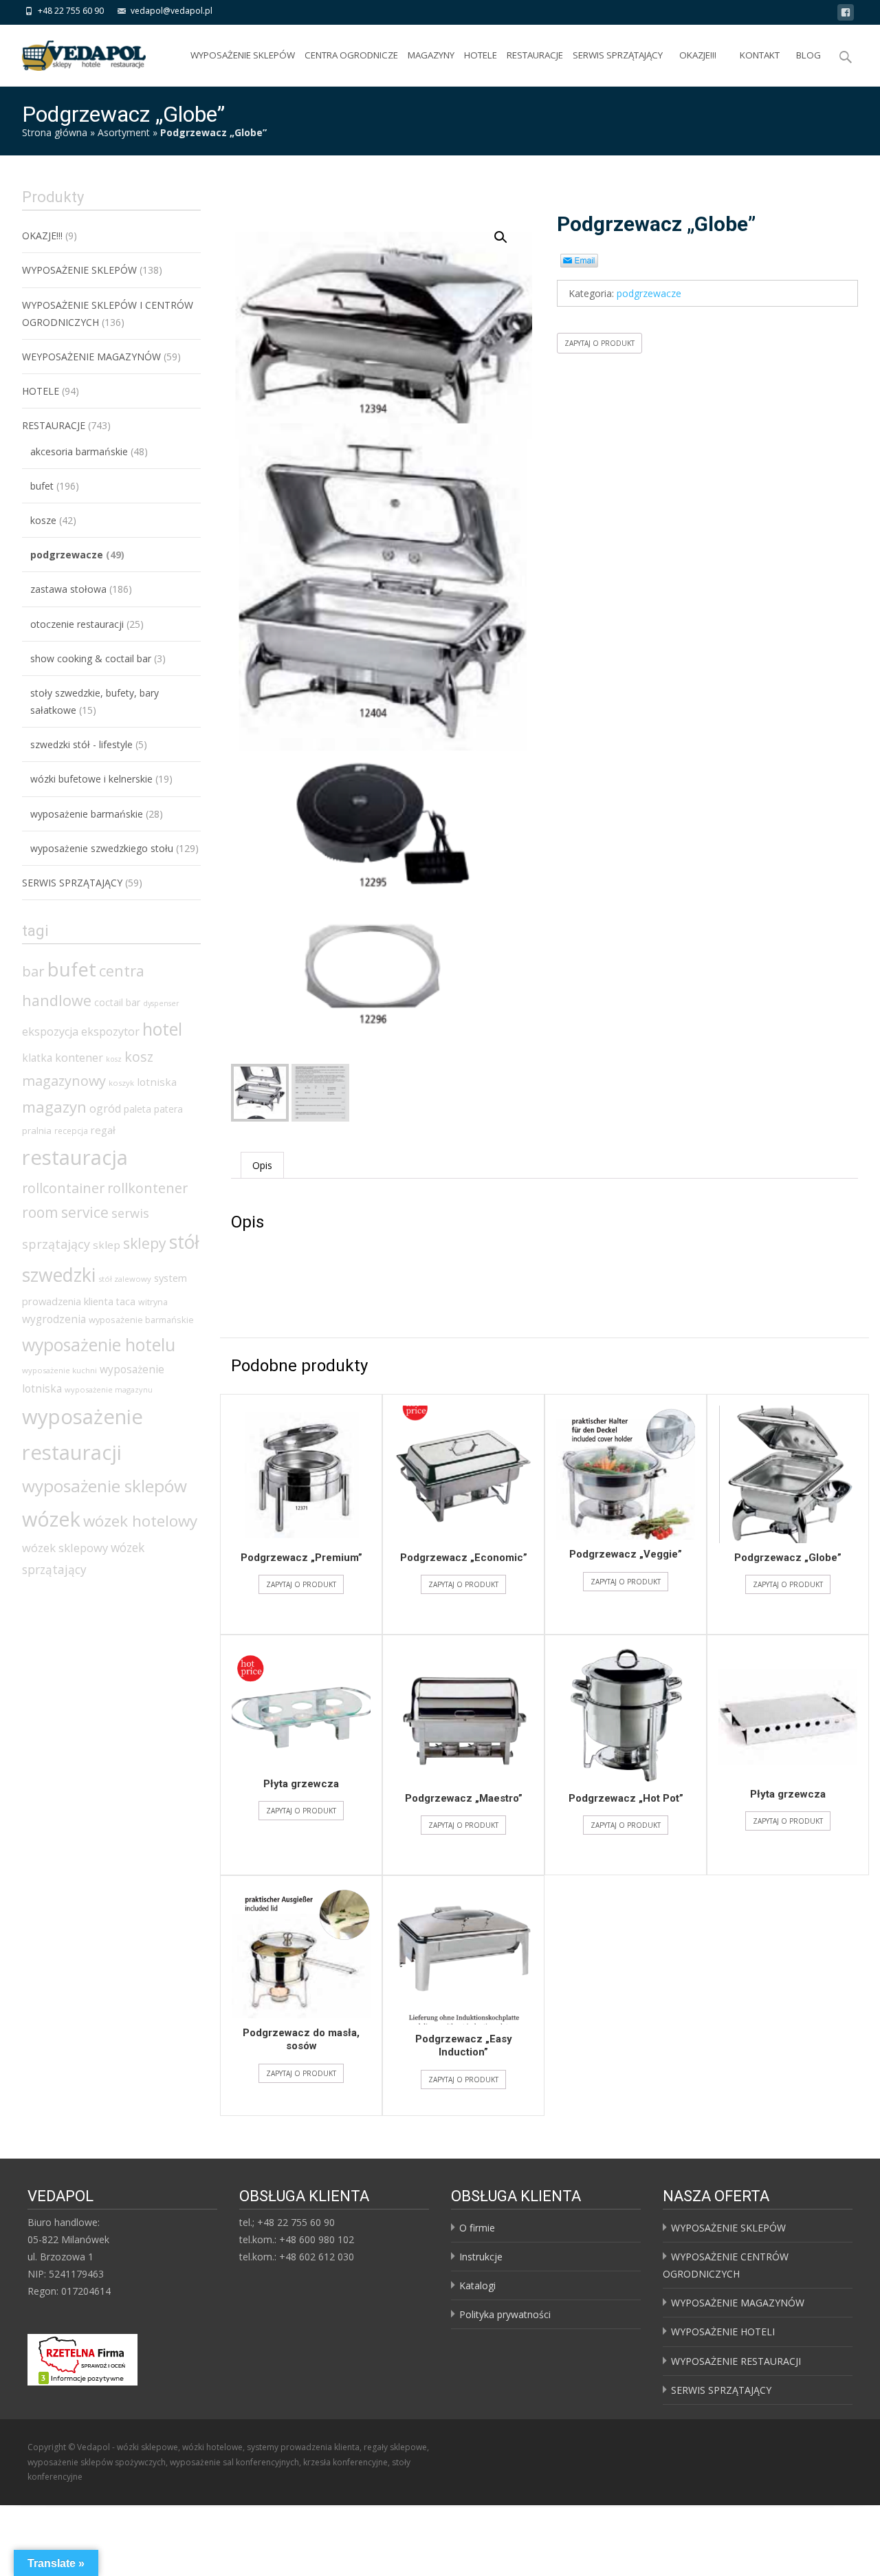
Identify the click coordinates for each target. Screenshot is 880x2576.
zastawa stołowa (68, 589)
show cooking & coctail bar (91, 658)
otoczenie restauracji (77, 624)
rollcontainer (63, 1188)
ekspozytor (110, 1032)
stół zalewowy (125, 1279)
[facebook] (846, 15)
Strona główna (55, 132)
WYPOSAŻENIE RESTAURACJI (736, 2361)
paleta (137, 1109)
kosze (43, 520)
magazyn (54, 1106)
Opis (262, 1165)
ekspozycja (50, 1032)
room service (65, 1212)
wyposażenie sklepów (104, 1486)
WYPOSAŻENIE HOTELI (723, 2332)
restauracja (75, 1157)
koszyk (121, 1083)
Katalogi (477, 2285)
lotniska (157, 1082)
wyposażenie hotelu (99, 1344)
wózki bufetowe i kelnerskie (91, 779)
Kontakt (760, 55)
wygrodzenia (54, 1319)
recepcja (71, 1131)
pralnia (37, 1131)
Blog (808, 55)
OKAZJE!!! (698, 55)
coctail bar (117, 1002)
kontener (79, 1058)
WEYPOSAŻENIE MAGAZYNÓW (91, 357)
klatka (37, 1058)
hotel (162, 1029)
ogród (105, 1109)
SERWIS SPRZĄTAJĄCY (618, 55)
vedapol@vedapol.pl (172, 11)
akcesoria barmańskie (79, 451)
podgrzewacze (649, 293)
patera (168, 1109)
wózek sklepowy (65, 1548)
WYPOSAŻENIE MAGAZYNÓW (738, 2303)
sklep (107, 1245)
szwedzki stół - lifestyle (81, 744)
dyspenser (161, 1003)
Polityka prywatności (505, 2314)
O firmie (477, 2228)
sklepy (145, 1243)
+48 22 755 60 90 (71, 11)
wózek (51, 1519)
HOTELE (481, 55)
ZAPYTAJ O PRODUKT (599, 343)
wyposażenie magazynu (109, 1389)
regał (103, 1130)
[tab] (262, 1165)
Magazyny (431, 55)
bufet (42, 486)
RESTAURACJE (535, 55)
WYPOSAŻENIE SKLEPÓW (243, 55)
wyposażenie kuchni (59, 1370)
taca (126, 1301)
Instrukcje (481, 2257)
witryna (153, 1302)
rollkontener (147, 1188)
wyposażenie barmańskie (87, 814)
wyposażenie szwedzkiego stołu (102, 848)
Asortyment (124, 132)
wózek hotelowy (140, 1521)
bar (33, 971)
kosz (114, 1059)
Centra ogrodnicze (351, 55)
